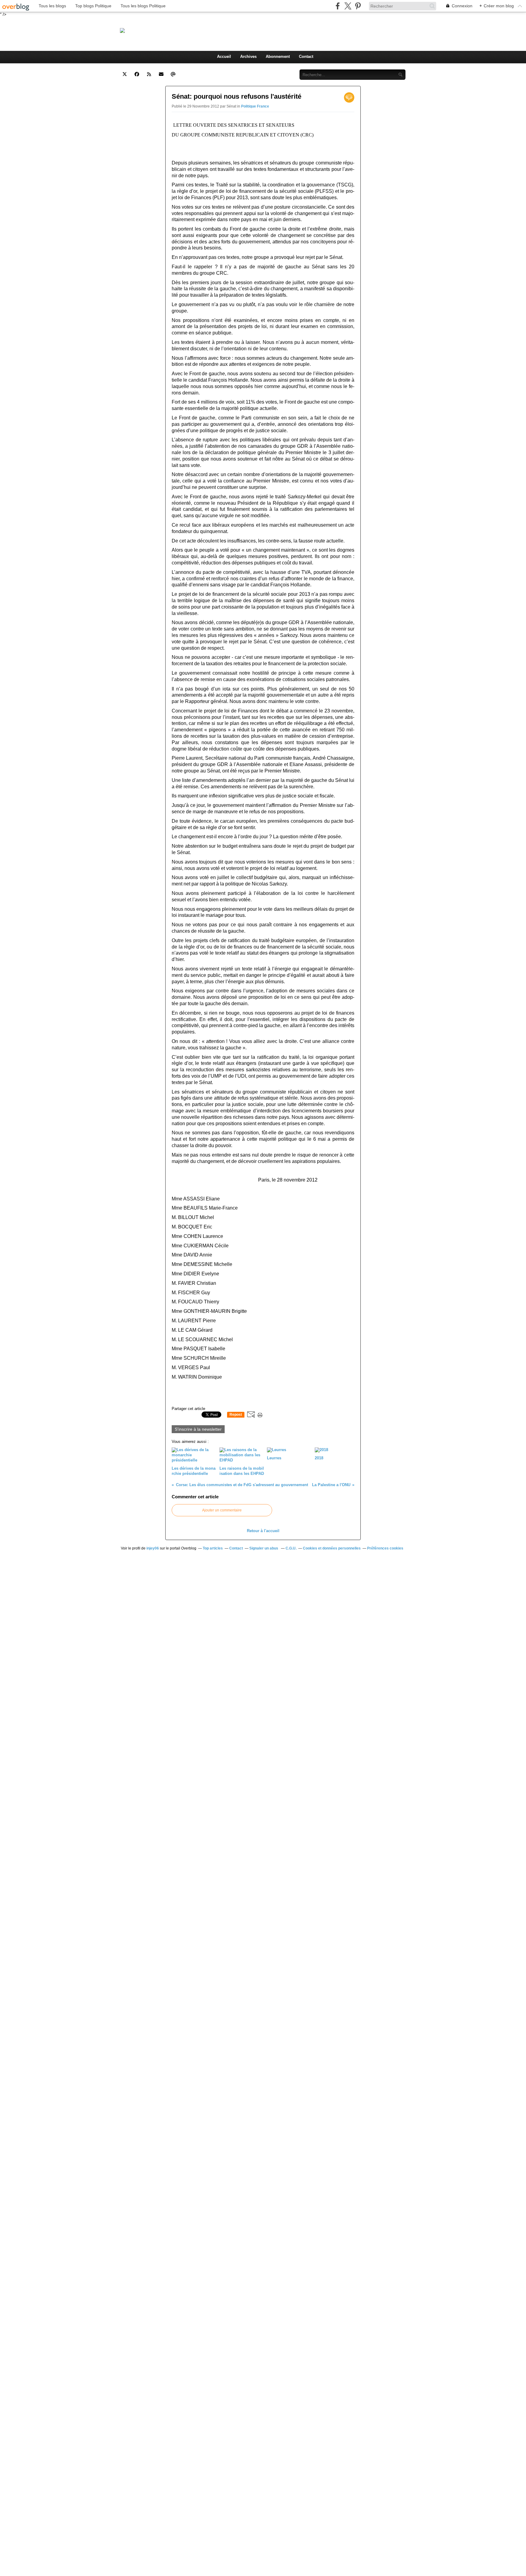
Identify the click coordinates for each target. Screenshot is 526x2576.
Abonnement (278, 57)
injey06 (153, 1548)
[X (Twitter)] (348, 6)
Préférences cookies (385, 1548)
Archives (248, 57)
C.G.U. (291, 1548)
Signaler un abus (264, 1548)
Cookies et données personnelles (332, 1548)
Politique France (255, 106)
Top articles (213, 1548)
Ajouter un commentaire (222, 1510)
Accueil (224, 57)
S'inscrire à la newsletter (198, 1429)
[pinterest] (358, 6)
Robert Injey (185, 30)
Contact (306, 57)
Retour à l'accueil (263, 1531)
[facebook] (338, 6)
